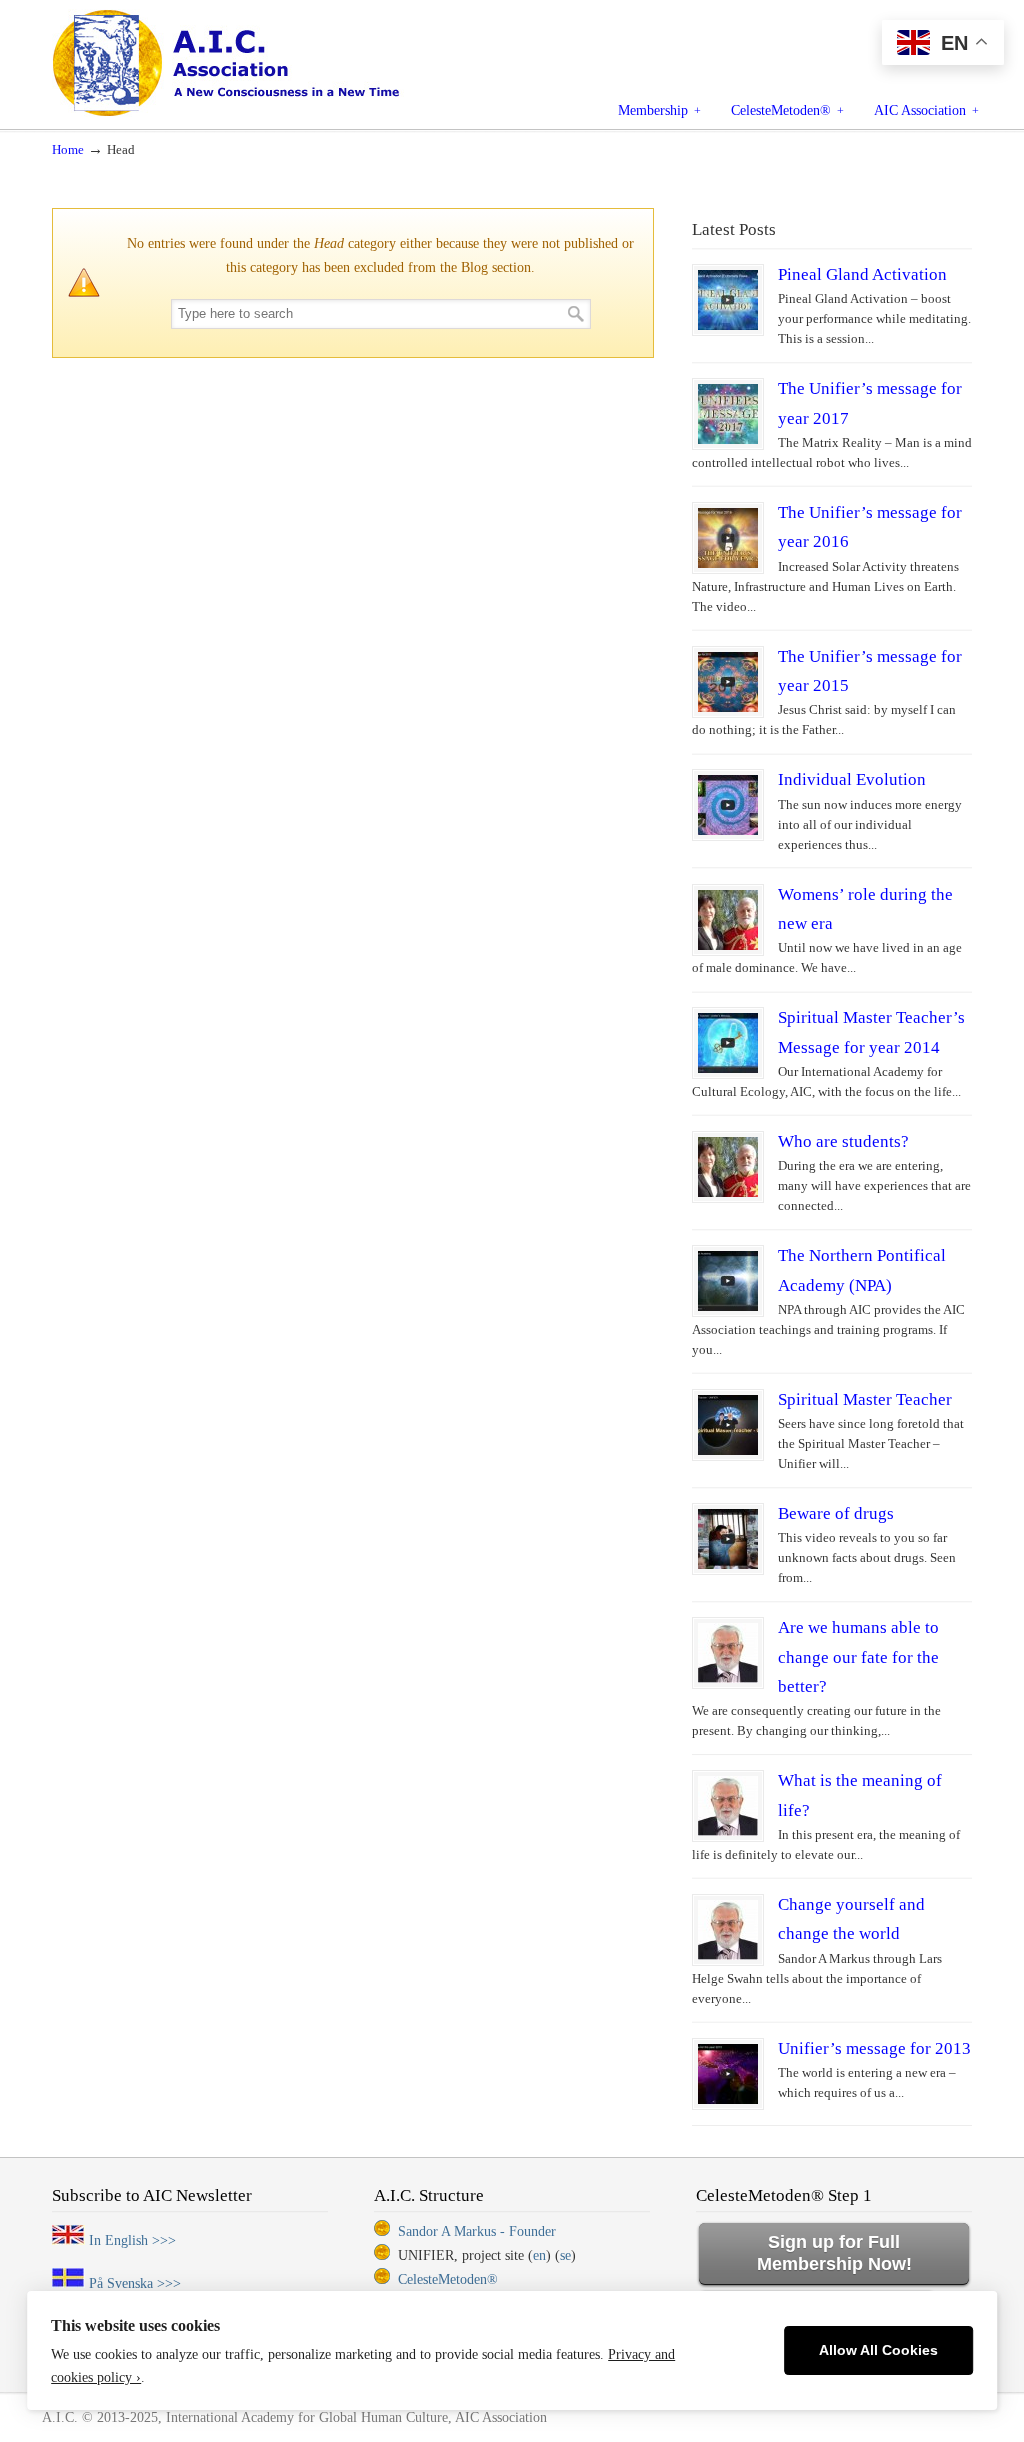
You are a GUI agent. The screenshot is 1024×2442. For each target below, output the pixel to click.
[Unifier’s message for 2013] (728, 2074)
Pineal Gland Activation (862, 274)
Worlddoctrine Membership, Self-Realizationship (271, 62)
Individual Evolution (852, 779)
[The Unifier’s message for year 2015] (728, 682)
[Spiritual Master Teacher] (728, 1425)
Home (68, 150)
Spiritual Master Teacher (865, 1399)
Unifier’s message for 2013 (874, 2048)
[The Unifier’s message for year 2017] (728, 414)
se (565, 2255)
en (539, 2255)
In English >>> (132, 2240)
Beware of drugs (836, 1513)
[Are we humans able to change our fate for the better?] (728, 1653)
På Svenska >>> (135, 2283)
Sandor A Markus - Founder (477, 2231)
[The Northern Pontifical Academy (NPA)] (728, 1281)
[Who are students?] (728, 1167)
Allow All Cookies (878, 2350)
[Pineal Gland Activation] (728, 300)
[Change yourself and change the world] (728, 1930)
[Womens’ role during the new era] (728, 920)
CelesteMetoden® (448, 2279)
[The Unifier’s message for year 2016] (728, 538)
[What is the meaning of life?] (728, 1806)
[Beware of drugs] (728, 1539)
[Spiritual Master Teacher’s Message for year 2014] (728, 1043)
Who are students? (843, 1141)
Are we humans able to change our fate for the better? (858, 1657)
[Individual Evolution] (728, 805)
